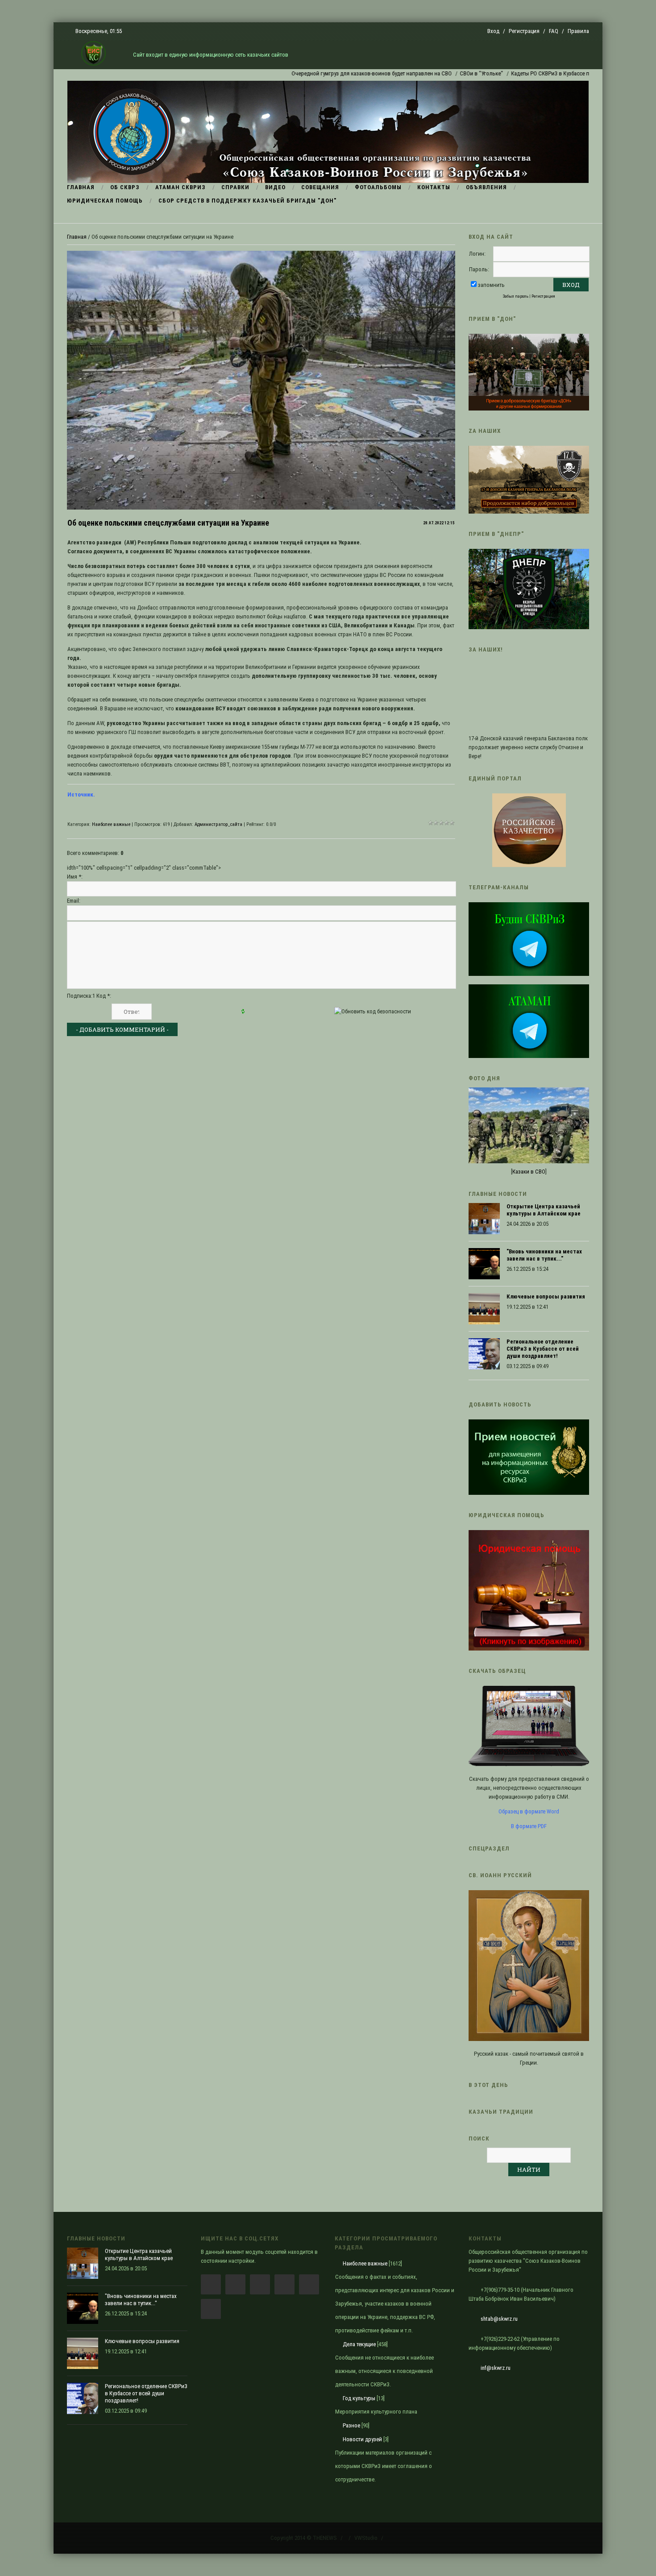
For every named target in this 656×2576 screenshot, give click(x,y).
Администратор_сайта (218, 824)
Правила (578, 31)
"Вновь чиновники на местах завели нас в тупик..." (544, 1255)
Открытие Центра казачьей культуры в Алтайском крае (544, 1210)
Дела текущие (359, 2344)
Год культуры (359, 2398)
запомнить (491, 285)
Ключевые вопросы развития (546, 1296)
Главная (77, 237)
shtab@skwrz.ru (499, 2319)
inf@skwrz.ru (496, 2368)
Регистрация (524, 31)
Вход (493, 31)
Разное (351, 2425)
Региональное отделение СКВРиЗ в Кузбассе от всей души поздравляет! (543, 1349)
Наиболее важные (111, 824)
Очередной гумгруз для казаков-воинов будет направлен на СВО (317, 73)
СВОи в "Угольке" (427, 73)
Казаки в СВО (529, 1172)
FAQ (554, 31)
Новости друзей (362, 2439)
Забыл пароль (516, 296)
